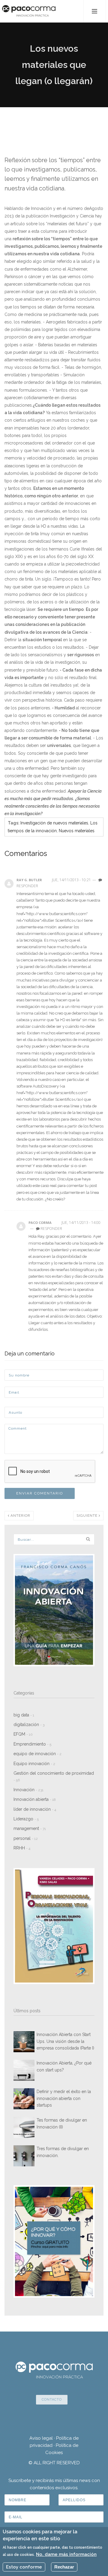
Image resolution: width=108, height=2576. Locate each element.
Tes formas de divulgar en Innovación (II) (62, 2123)
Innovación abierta (35, 1799)
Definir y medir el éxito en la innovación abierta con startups (64, 2098)
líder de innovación (35, 1809)
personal (26, 1838)
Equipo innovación (34, 1764)
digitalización (29, 1725)
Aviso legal (41, 2438)
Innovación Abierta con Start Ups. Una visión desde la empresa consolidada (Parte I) (65, 2041)
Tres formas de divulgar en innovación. (63, 2152)
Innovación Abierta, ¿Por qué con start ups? (64, 2066)
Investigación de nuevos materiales (54, 823)
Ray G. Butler (29, 880)
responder (51, 1229)
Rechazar (64, 2567)
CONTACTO (52, 2400)
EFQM (23, 1734)
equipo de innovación (37, 1754)
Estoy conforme (24, 2567)
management (30, 1828)
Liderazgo (26, 1819)
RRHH (22, 1848)
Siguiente (88, 1516)
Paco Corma (40, 1223)
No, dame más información (66, 2554)
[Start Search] (88, 1539)
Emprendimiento (32, 1744)
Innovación (28, 1790)
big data (24, 1715)
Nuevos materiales (77, 831)
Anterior (20, 1516)
